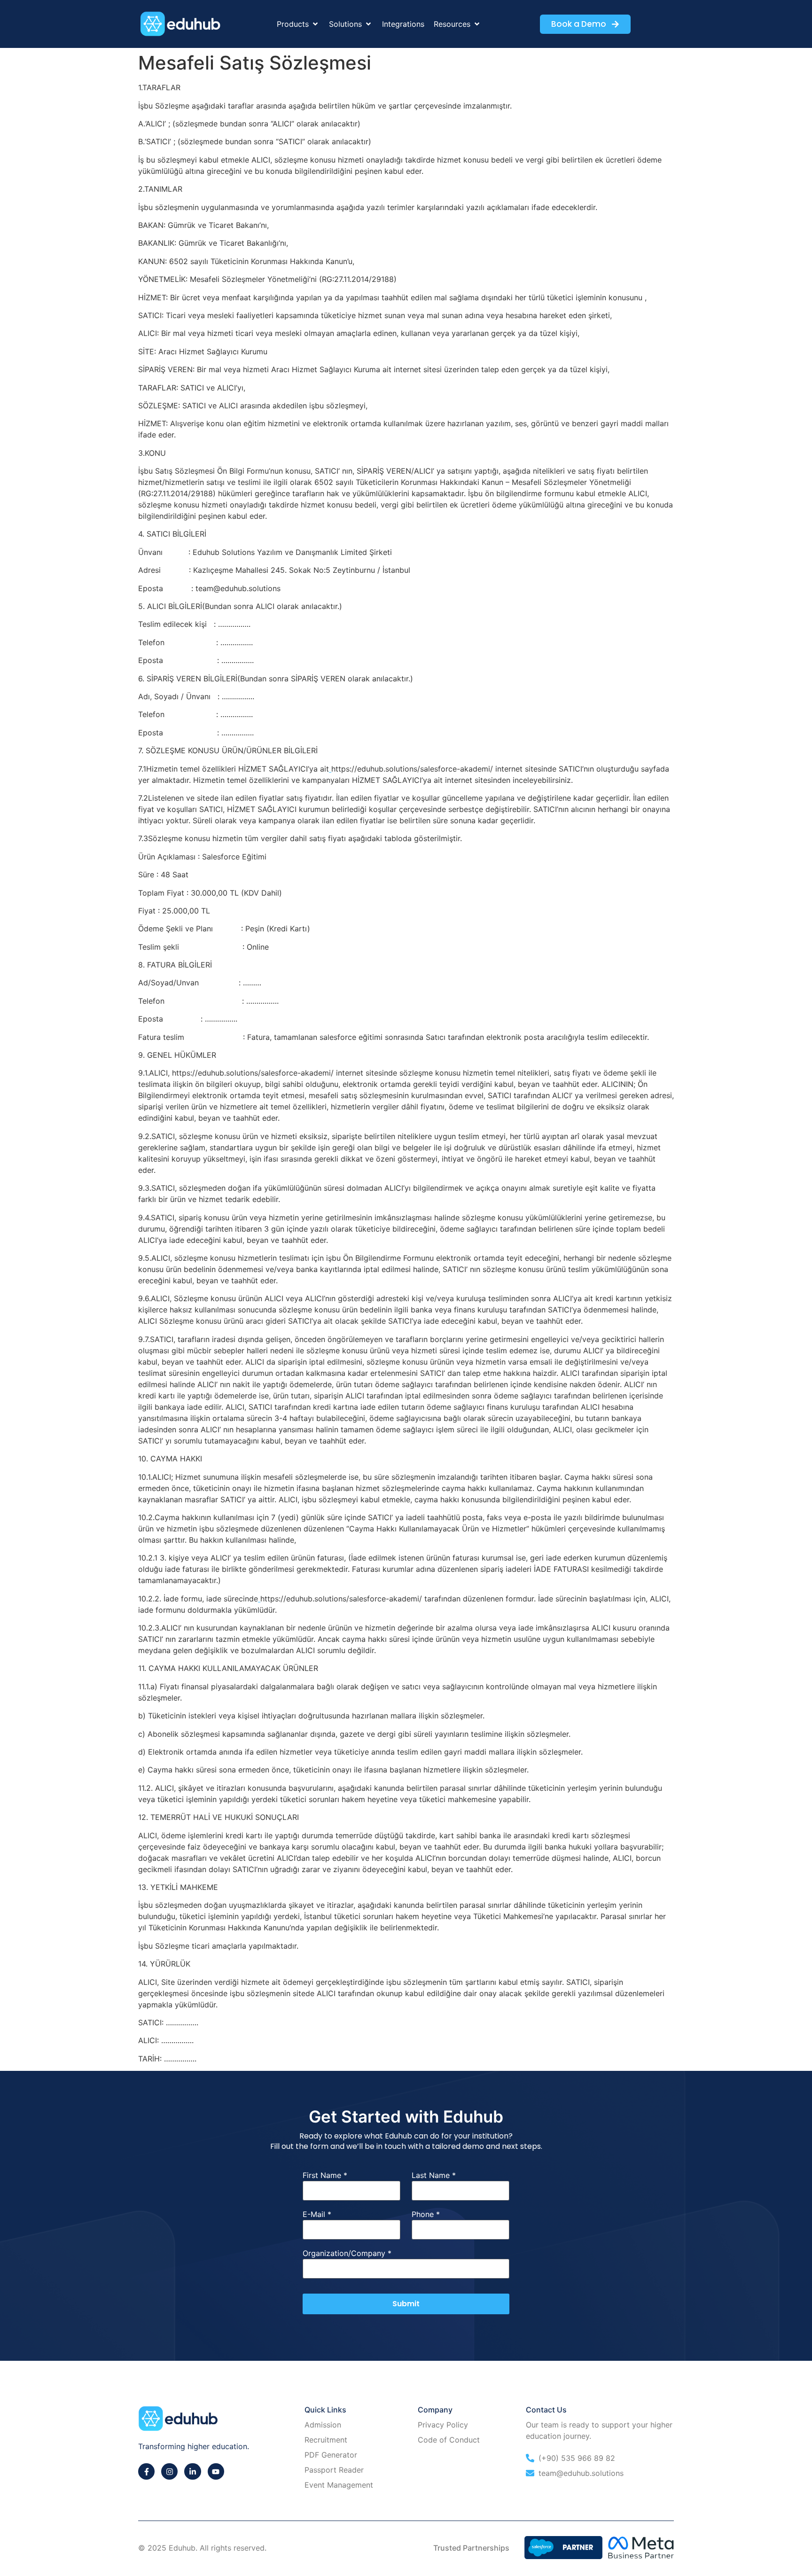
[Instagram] (169, 2471)
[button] (298, 24)
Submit (406, 2304)
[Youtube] (216, 2471)
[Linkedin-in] (192, 2471)
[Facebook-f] (146, 2471)
